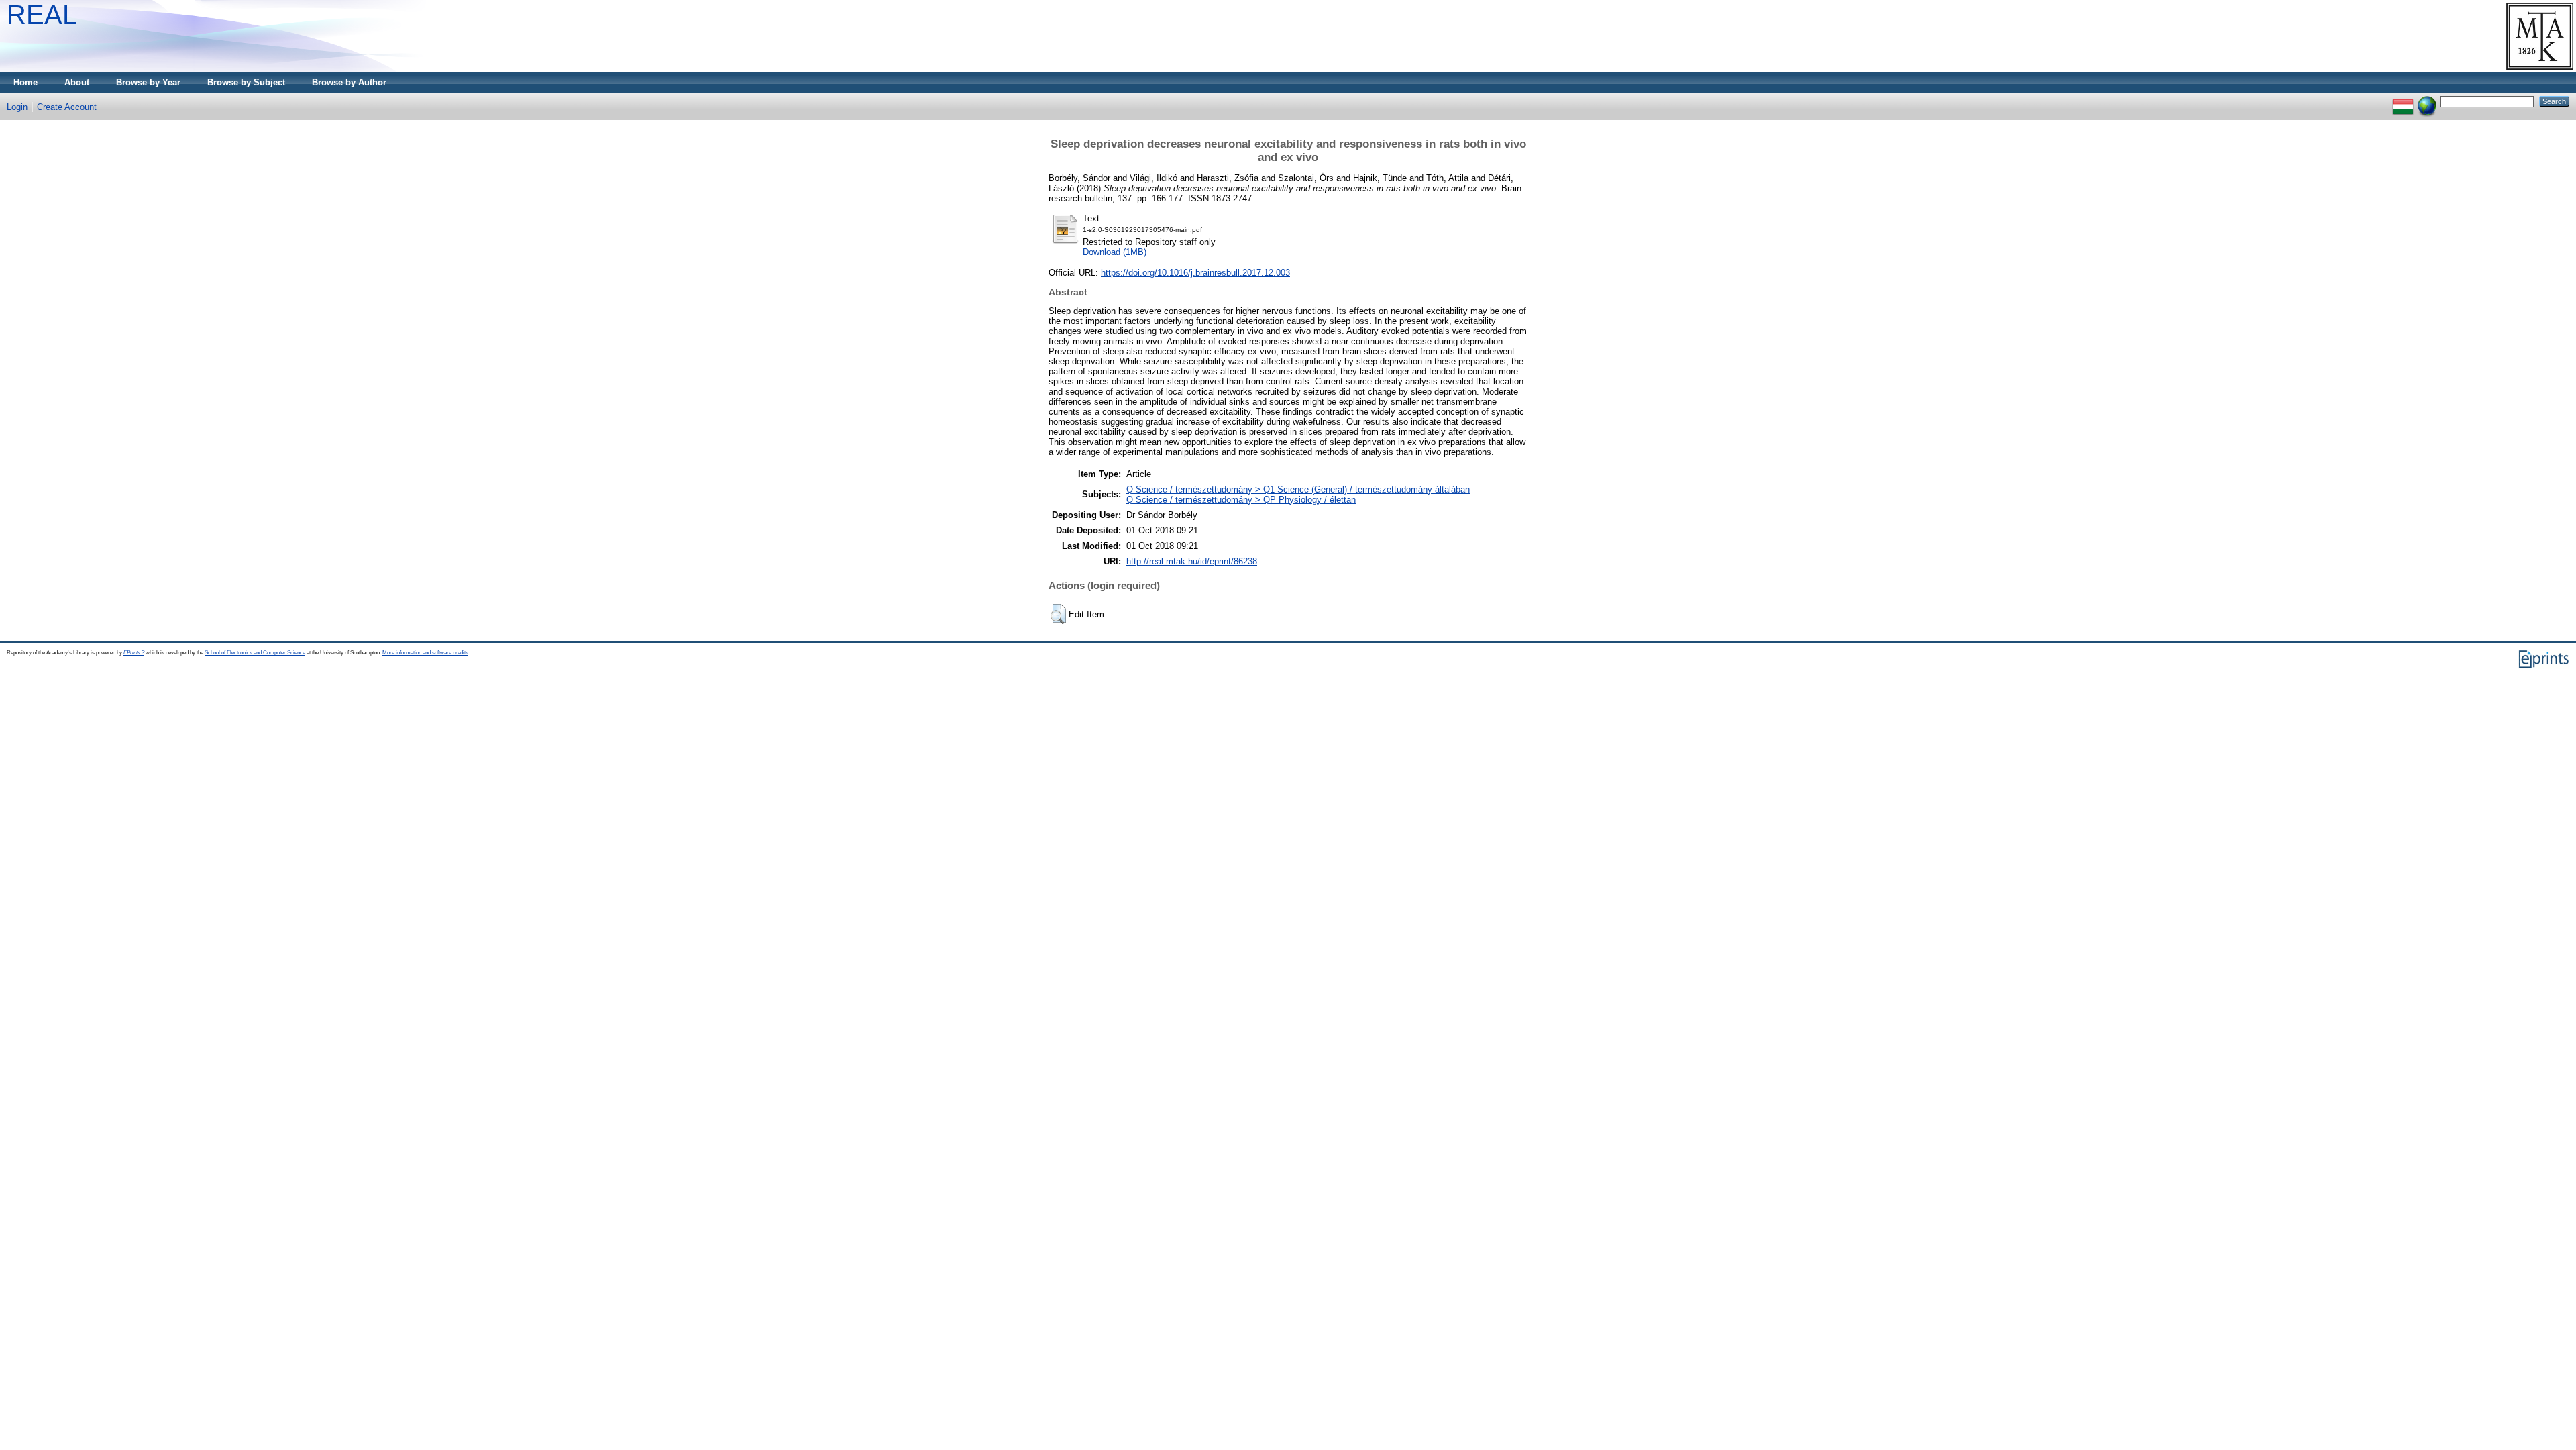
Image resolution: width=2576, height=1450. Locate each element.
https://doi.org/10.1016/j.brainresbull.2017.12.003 (1195, 273)
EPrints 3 (134, 653)
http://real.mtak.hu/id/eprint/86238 (1192, 561)
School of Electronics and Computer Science (255, 653)
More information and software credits (425, 653)
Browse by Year (148, 82)
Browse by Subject (246, 82)
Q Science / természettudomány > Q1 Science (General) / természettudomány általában (1298, 489)
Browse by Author (349, 82)
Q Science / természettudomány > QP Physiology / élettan (1241, 500)
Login (17, 107)
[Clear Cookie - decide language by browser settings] (2427, 101)
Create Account (67, 107)
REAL (42, 15)
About (77, 82)
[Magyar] (2403, 101)
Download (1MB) (1115, 252)
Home (25, 82)
